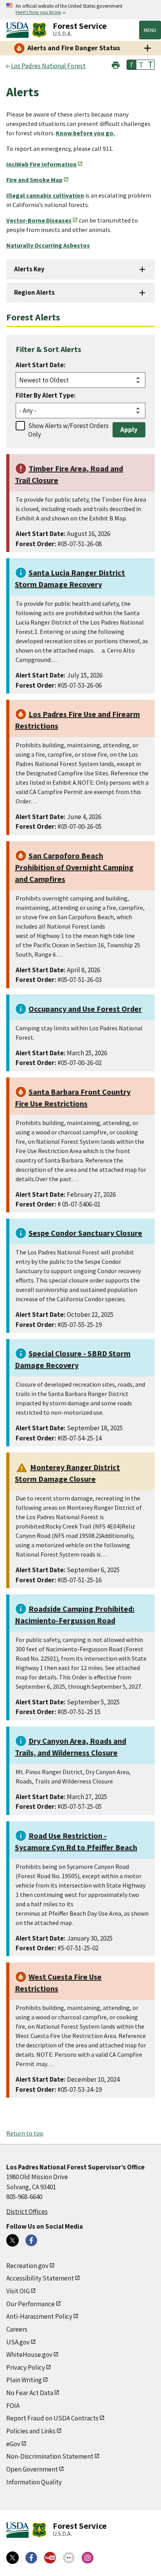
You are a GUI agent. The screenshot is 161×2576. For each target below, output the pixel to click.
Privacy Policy (26, 2367)
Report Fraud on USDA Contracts (52, 2418)
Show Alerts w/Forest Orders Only (68, 430)
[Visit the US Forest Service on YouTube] (50, 2558)
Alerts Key (29, 269)
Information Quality (34, 2482)
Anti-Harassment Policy (39, 2316)
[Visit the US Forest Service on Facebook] (31, 2558)
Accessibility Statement (40, 2278)
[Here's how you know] (80, 10)
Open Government (32, 2469)
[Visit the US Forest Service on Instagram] (88, 2558)
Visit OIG (18, 2291)
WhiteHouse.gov (29, 2355)
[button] (116, 64)
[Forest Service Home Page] (39, 30)
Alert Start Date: (41, 365)
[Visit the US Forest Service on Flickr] (69, 2558)
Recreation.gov (27, 2266)
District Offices (27, 2212)
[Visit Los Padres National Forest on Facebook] (31, 2240)
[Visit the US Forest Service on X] (13, 2558)
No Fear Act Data (30, 2393)
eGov (13, 2444)
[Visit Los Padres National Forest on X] (13, 2240)
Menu (150, 30)
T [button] (132, 65)
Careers (17, 2329)
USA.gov (18, 2342)
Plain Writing (24, 2380)
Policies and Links (31, 2431)
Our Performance (30, 2304)
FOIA (13, 2406)
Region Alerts (34, 292)
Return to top (25, 2133)
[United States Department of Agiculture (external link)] (19, 30)
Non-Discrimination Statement (50, 2456)
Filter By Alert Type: (46, 395)
